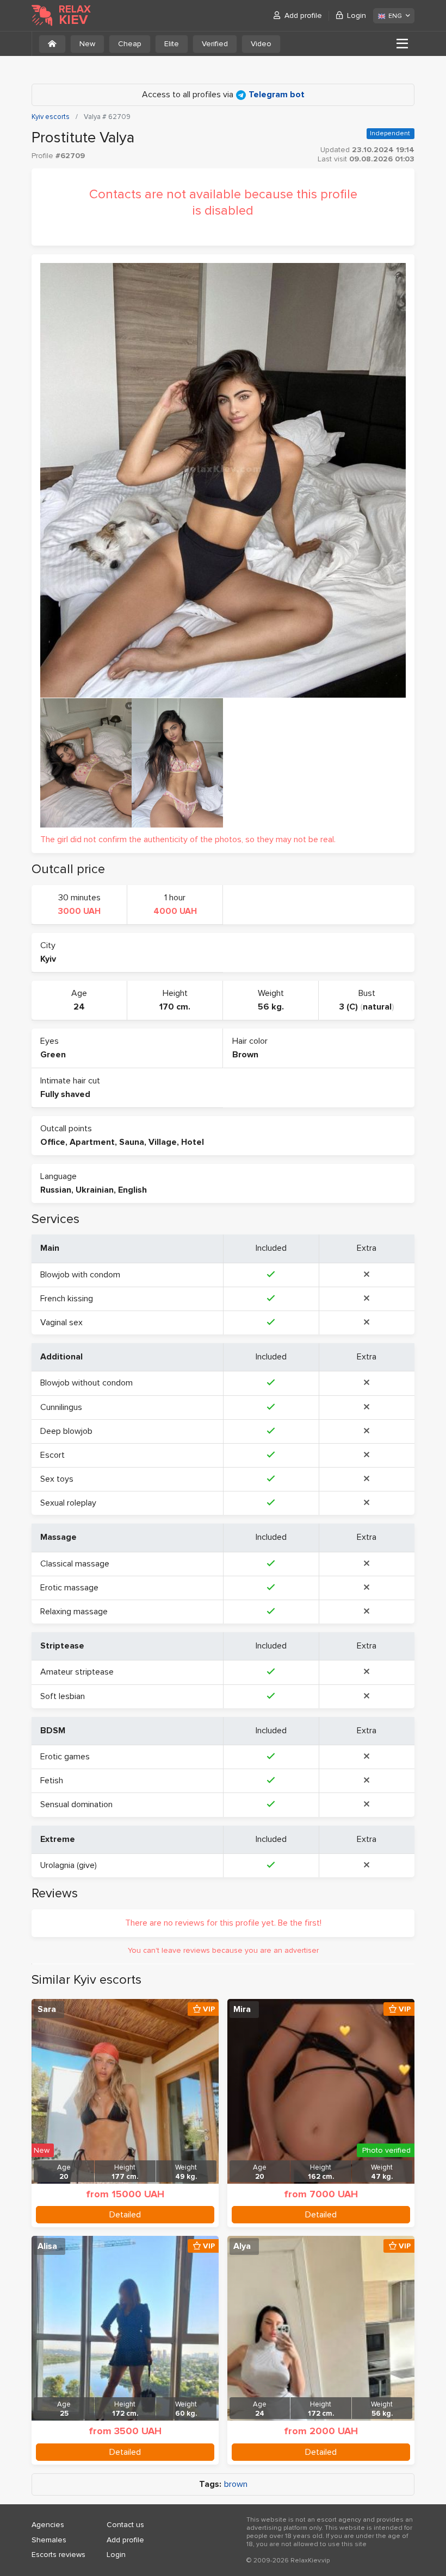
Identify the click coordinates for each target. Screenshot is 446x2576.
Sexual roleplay (68, 1503)
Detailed (125, 2215)
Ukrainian (95, 1190)
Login (357, 15)
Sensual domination (76, 1804)
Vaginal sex (61, 1323)
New (87, 44)
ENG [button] (395, 16)
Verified (215, 44)
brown (236, 2484)
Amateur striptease (77, 1672)
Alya (242, 2246)
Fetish (52, 1781)
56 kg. (271, 1007)
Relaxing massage (74, 1612)
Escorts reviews (58, 2555)
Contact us (125, 2525)
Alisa (47, 2246)
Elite (172, 44)
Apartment (92, 1142)
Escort (52, 1455)
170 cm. (175, 1007)
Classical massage (75, 1564)
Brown (245, 1055)
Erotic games (65, 1757)
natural (377, 1007)
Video (261, 44)
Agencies (48, 2525)
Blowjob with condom (80, 1275)
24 (79, 1007)
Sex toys (57, 1479)
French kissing (67, 1299)
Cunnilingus (61, 1407)
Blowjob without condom (86, 1383)
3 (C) (349, 1007)
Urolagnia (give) (69, 1865)
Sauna (132, 1142)
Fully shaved (65, 1094)
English (132, 1190)
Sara (47, 2009)
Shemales (49, 2540)
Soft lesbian (63, 1696)
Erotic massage (69, 1588)
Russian (56, 1190)
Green (53, 1055)
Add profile (303, 15)
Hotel (193, 1142)
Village (163, 1142)
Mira (242, 2009)
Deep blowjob (66, 1431)
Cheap (130, 44)
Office (53, 1142)
